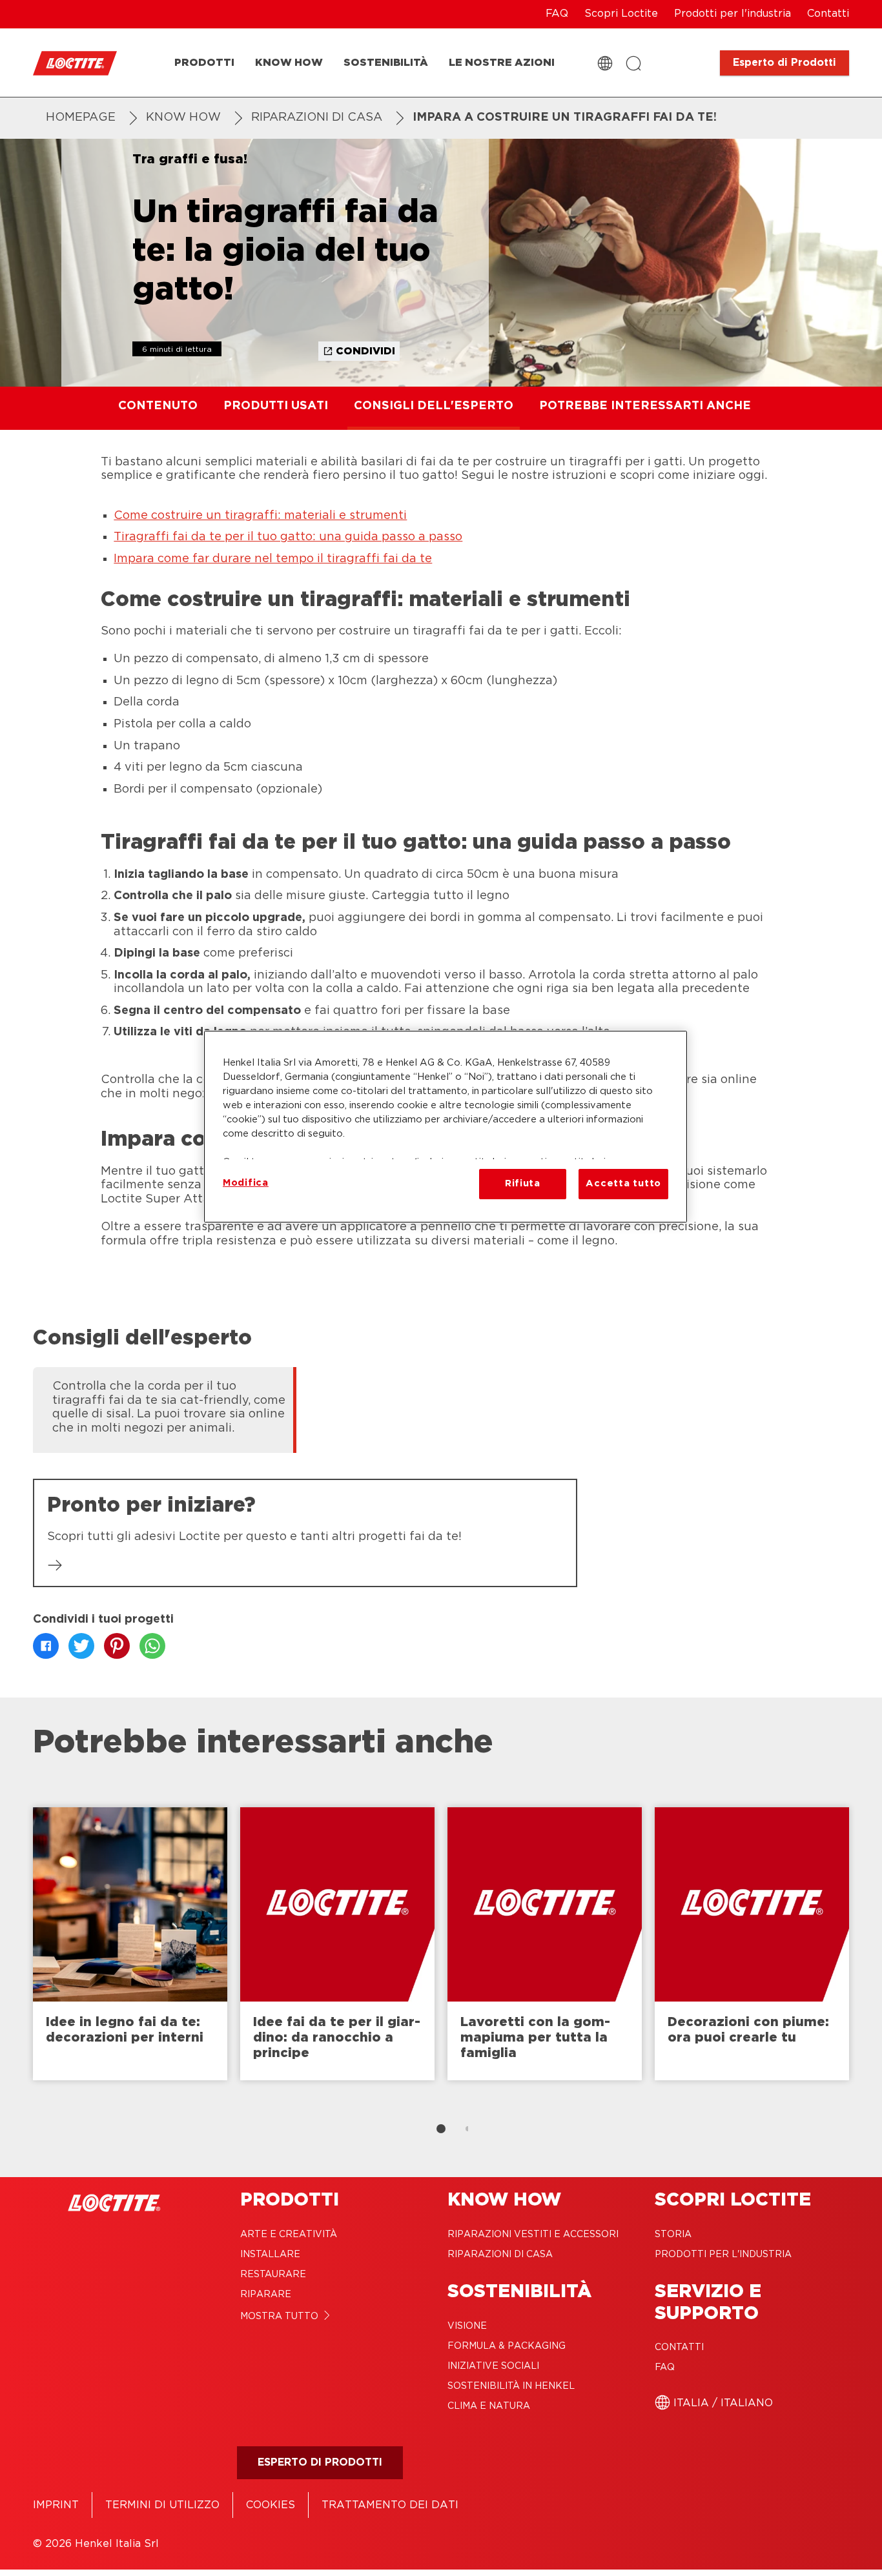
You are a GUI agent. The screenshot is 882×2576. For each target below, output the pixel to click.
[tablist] (441, 2129)
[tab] (441, 2129)
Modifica (246, 1183)
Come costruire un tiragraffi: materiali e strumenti (260, 516)
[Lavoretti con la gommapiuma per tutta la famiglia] (545, 1944)
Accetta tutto (623, 1183)
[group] (441, 1408)
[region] (446, 1126)
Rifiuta (523, 1183)
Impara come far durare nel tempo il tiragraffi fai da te (273, 559)
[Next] (866, 1950)
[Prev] (16, 1950)
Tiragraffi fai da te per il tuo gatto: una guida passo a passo (288, 537)
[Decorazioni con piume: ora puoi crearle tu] (752, 1944)
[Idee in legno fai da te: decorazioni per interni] (130, 1944)
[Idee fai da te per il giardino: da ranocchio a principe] (337, 1944)
